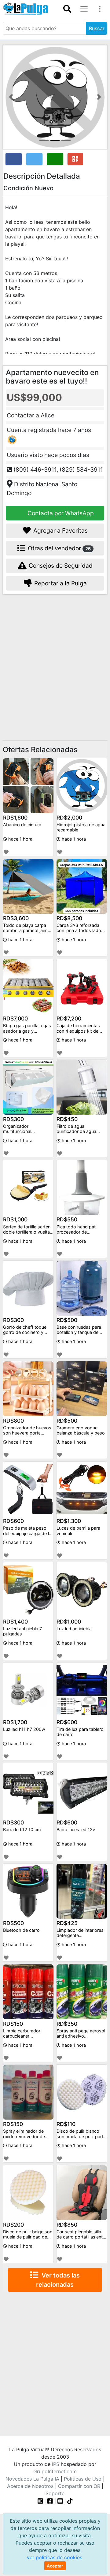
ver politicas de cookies (55, 2557)
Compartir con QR (79, 2486)
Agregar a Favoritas (60, 531)
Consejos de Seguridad (60, 566)
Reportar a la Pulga (60, 583)
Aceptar (55, 2566)
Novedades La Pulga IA (32, 2479)
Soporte (55, 2493)
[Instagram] (41, 2501)
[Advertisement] (55, 659)
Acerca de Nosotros (30, 2486)
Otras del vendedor (59, 548)
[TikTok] (70, 2501)
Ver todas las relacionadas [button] (58, 2280)
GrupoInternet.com (55, 2471)
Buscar (97, 28)
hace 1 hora (20, 839)
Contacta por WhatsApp (60, 513)
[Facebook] (50, 2501)
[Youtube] (60, 2501)
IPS (56, 2464)
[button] (11, 97)
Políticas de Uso (83, 2479)
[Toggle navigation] (67, 9)
